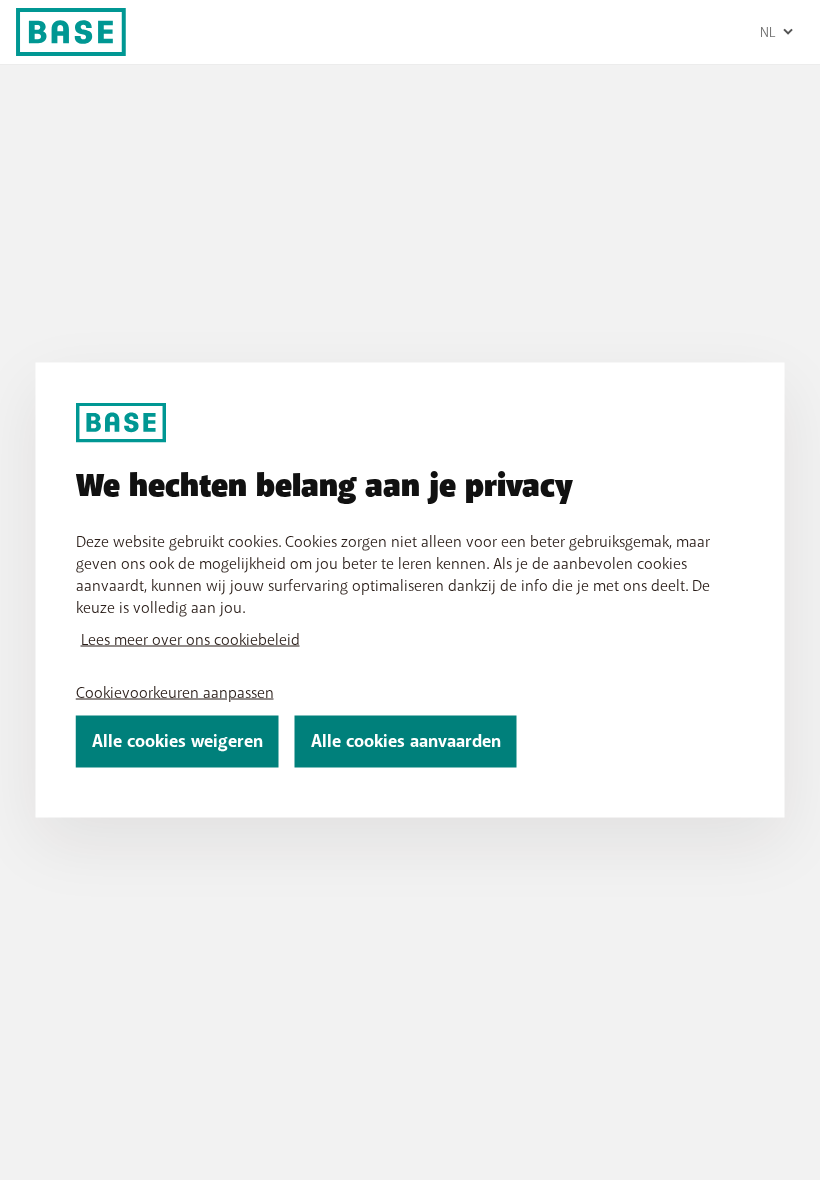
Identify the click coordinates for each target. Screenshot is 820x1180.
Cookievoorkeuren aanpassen (175, 693)
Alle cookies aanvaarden (406, 741)
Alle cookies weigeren (177, 741)
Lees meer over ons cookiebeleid (190, 640)
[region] (410, 590)
